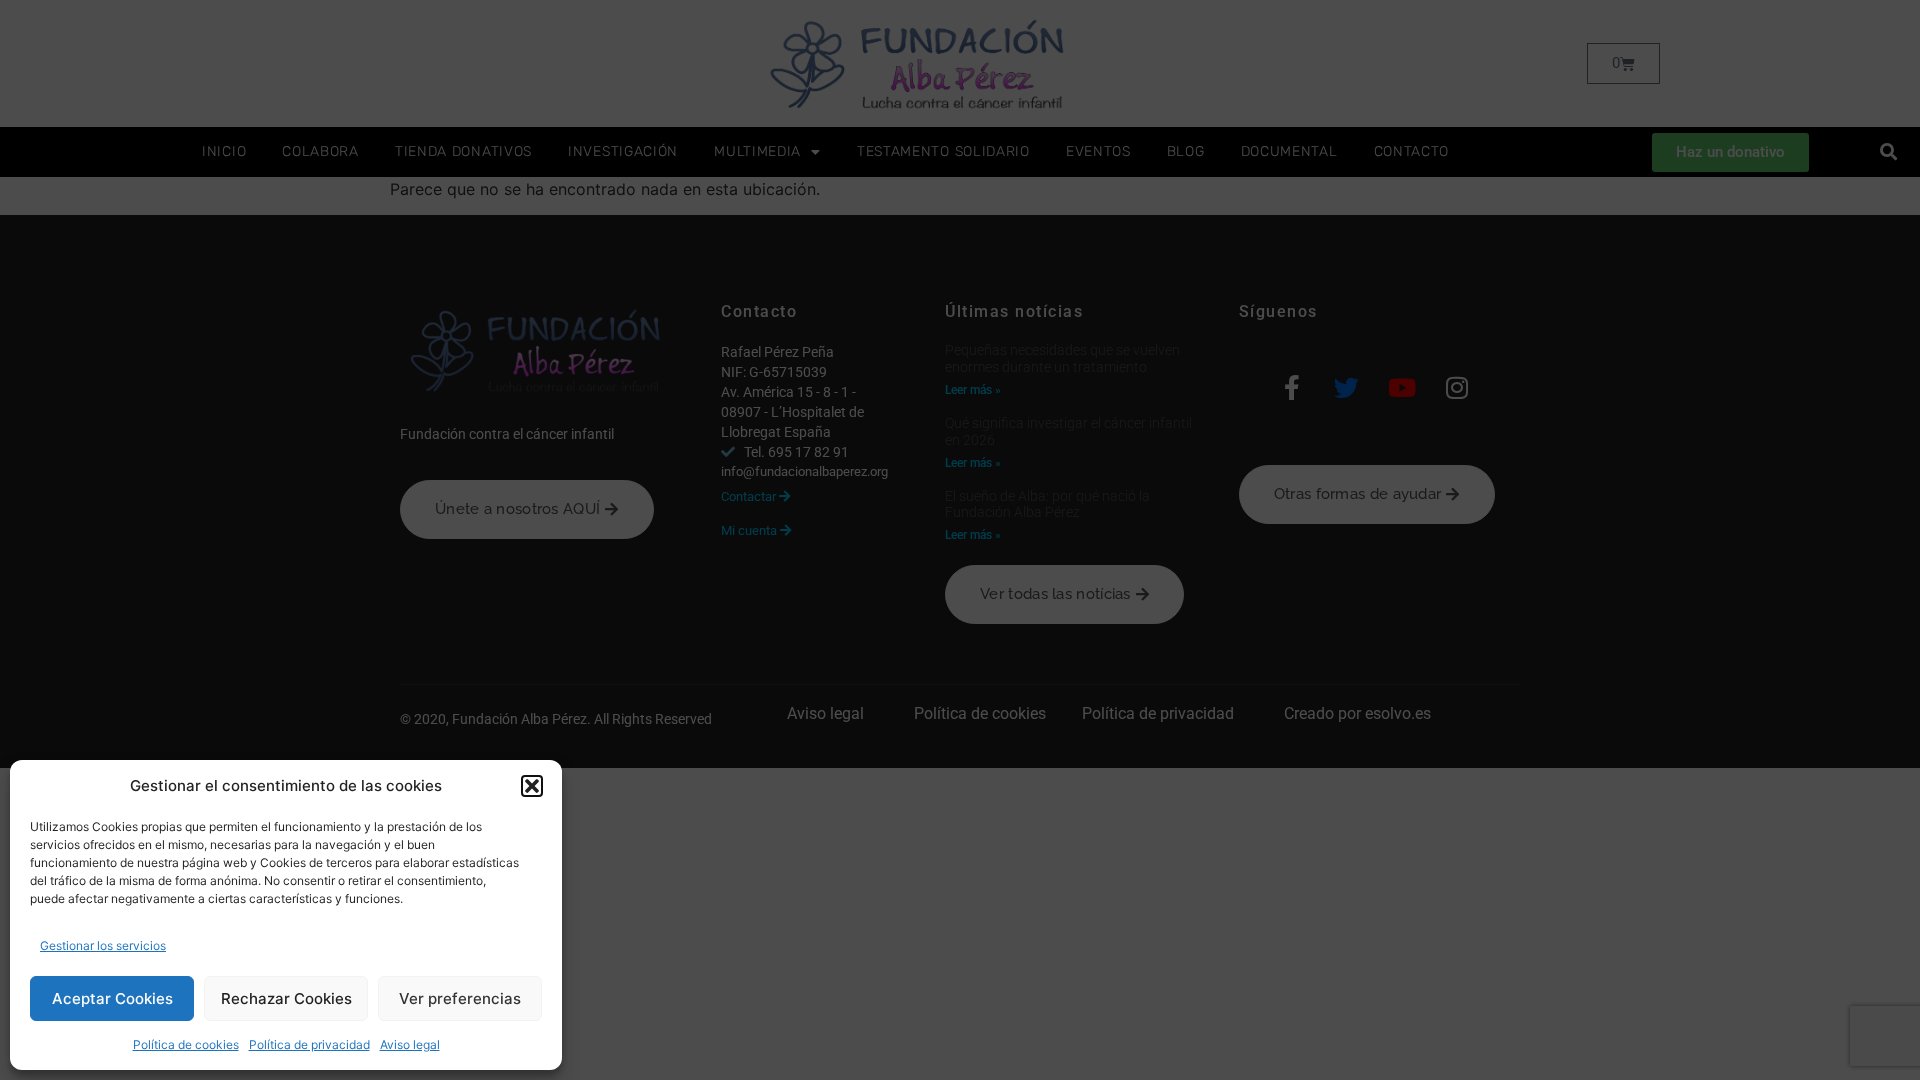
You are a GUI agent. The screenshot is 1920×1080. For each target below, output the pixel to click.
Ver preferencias (460, 998)
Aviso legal (410, 1044)
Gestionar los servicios (103, 945)
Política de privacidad (309, 1044)
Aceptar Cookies (112, 998)
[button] (532, 786)
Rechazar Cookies (286, 998)
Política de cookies (186, 1044)
